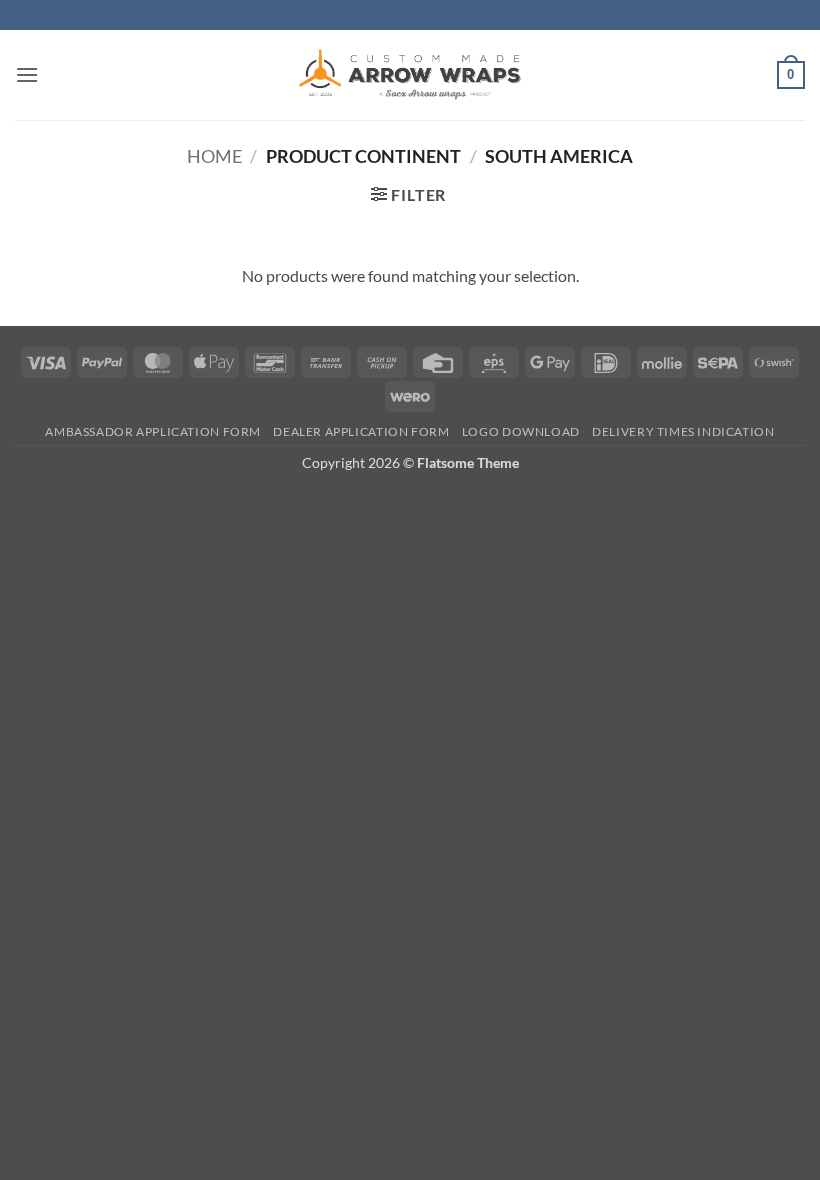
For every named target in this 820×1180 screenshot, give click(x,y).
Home (214, 156)
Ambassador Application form (153, 431)
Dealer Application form (361, 431)
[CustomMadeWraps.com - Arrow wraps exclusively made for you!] (410, 75)
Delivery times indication (683, 431)
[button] (27, 74)
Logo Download (521, 431)
